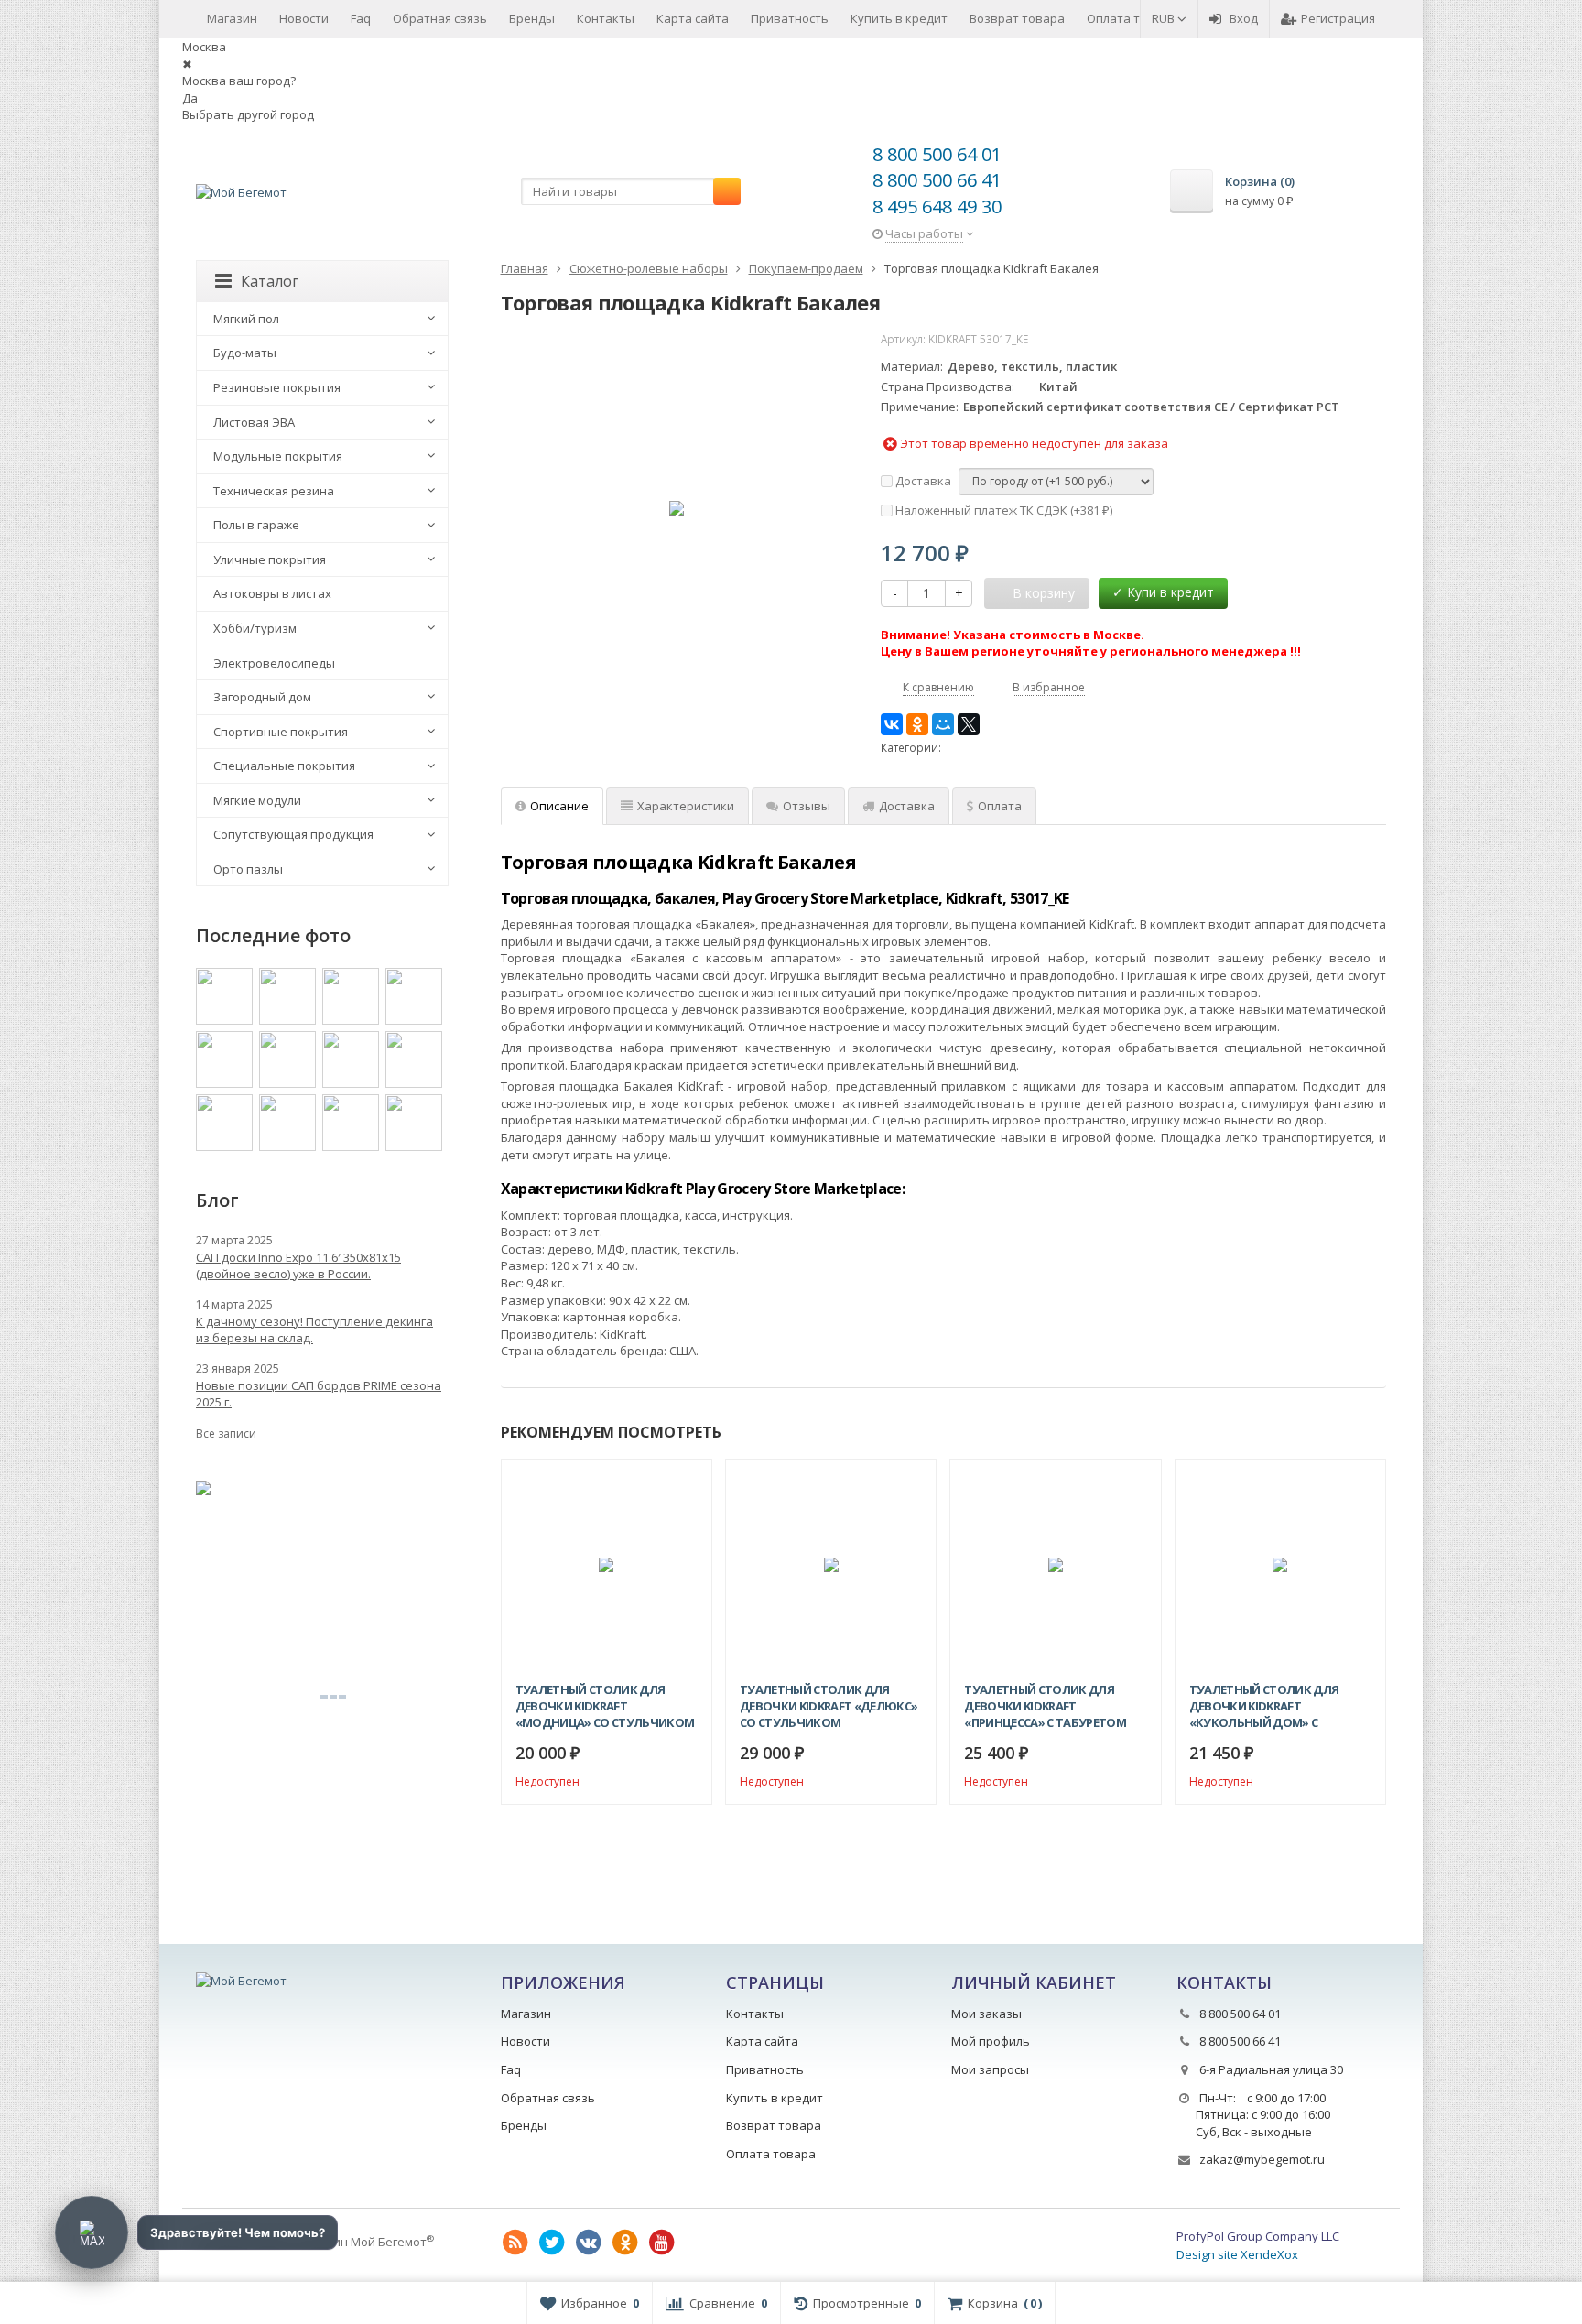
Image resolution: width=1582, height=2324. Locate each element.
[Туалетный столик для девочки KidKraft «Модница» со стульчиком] (607, 1564)
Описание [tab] (559, 806)
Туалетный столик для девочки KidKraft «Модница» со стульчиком (605, 1706)
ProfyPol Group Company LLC (1258, 2236)
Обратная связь (440, 18)
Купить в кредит (899, 18)
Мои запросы (990, 2069)
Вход (1244, 18)
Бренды (532, 18)
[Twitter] (552, 2243)
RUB (1165, 18)
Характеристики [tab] (686, 806)
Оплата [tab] (1000, 806)
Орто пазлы (248, 869)
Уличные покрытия (270, 559)
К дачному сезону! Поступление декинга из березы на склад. (314, 1330)
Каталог (270, 281)
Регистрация (1338, 18)
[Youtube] (662, 2243)
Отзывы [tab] (807, 806)
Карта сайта (693, 18)
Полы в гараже (256, 525)
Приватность (790, 18)
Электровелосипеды (274, 663)
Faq (361, 18)
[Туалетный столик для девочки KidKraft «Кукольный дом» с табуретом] (1280, 1564)
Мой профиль (991, 2041)
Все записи (226, 1433)
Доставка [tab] (907, 806)
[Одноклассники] (917, 724)
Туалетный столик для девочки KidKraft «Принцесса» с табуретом (1045, 1706)
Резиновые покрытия (277, 387)
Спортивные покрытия (281, 732)
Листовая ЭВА (254, 422)
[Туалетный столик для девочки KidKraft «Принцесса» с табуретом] (1055, 1564)
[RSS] (515, 2243)
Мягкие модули (257, 800)
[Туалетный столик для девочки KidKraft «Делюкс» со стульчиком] (831, 1564)
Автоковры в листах (272, 593)
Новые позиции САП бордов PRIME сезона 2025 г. (319, 1394)
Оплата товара (1132, 18)
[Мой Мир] (943, 724)
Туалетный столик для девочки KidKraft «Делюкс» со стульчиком (829, 1706)
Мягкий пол (246, 319)
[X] (969, 724)
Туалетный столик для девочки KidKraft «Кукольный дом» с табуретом (1264, 1706)
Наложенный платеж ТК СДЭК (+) (1002, 510)
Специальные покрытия (284, 766)
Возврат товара (1017, 18)
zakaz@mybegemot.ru (1262, 2159)
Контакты (606, 18)
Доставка (922, 481)
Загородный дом (262, 697)
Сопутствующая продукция (293, 834)
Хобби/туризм (255, 628)
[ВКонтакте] (892, 724)
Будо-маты (245, 353)
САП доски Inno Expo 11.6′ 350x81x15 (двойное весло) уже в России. (298, 1265)
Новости (304, 18)
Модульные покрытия (278, 456)
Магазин (232, 18)
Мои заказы (986, 2014)
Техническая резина (274, 491)
